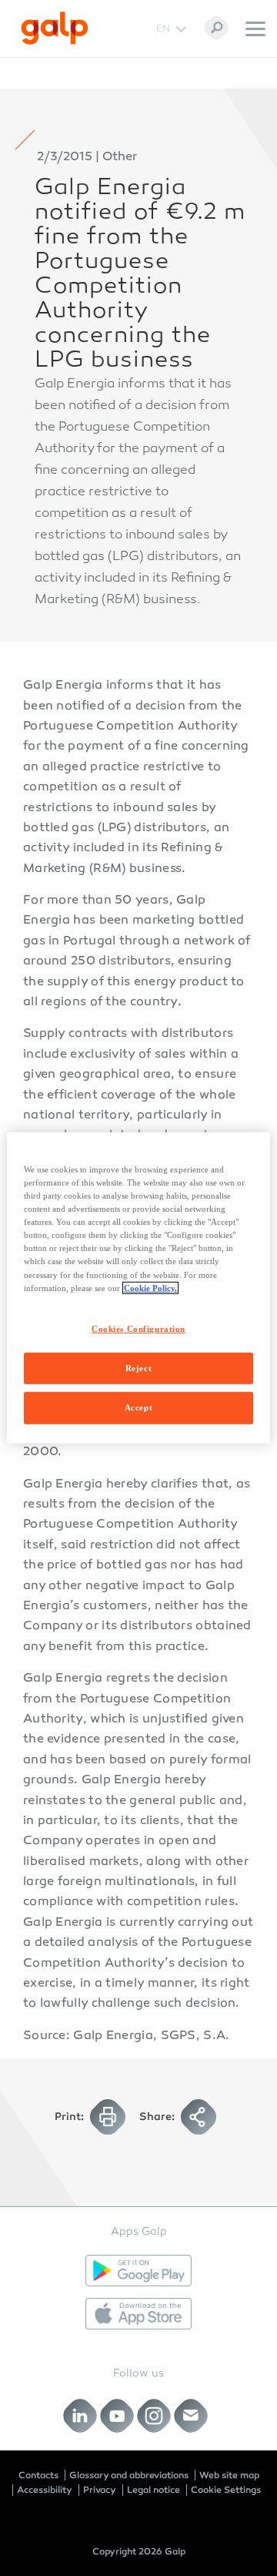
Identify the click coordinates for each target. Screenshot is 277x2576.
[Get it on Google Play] (138, 2271)
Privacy (100, 2490)
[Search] (216, 28)
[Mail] (191, 2416)
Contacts (38, 2475)
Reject (138, 1367)
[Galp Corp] (55, 28)
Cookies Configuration (138, 1328)
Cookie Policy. (150, 1287)
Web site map (229, 2475)
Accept (138, 1407)
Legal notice (154, 2490)
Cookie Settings (226, 2490)
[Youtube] (117, 2416)
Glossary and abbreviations (129, 2475)
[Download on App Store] (138, 2314)
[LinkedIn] (80, 2416)
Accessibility (45, 2490)
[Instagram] (154, 2416)
